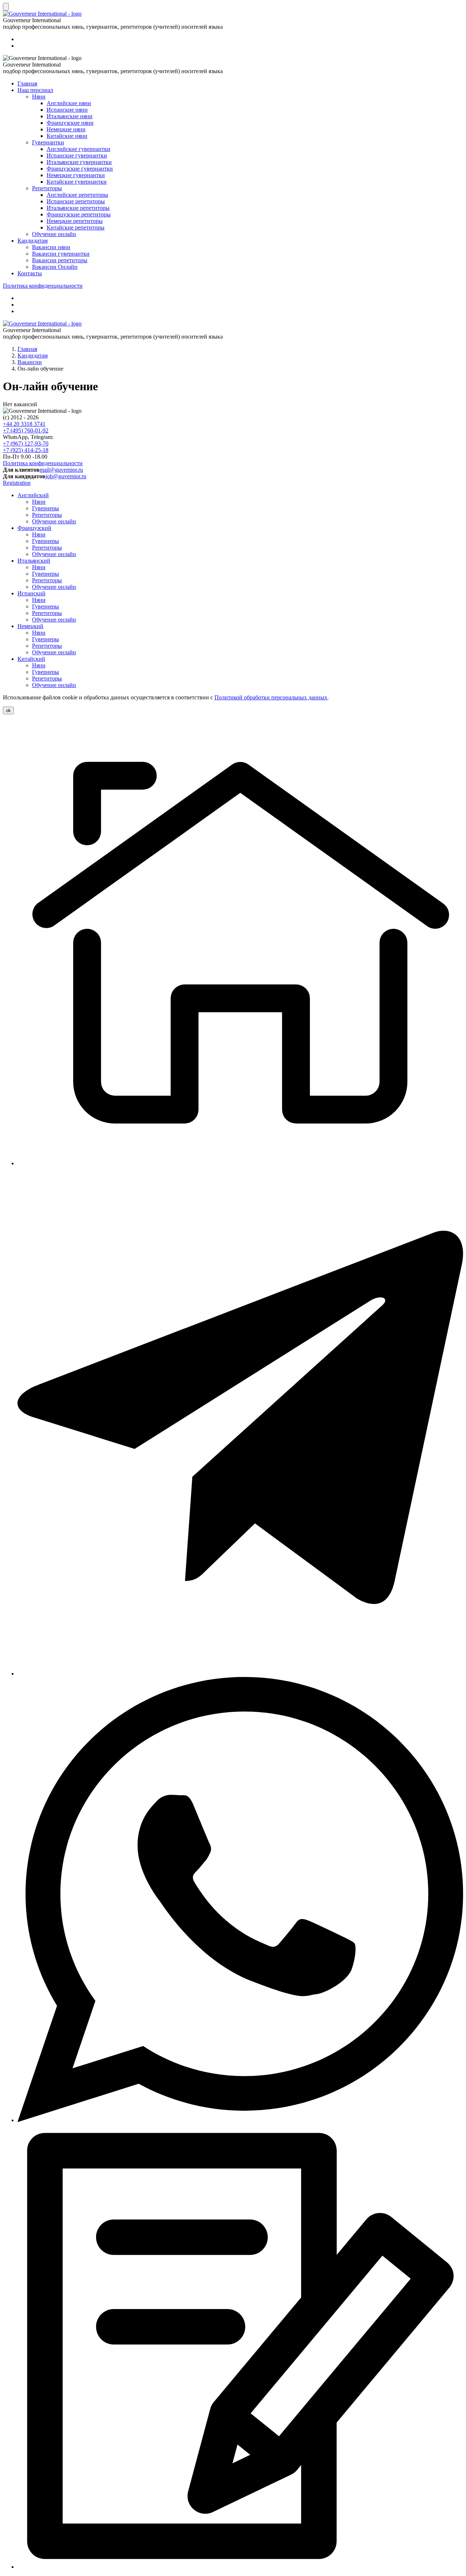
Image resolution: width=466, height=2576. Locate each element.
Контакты (30, 273)
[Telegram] (240, 1674)
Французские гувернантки (80, 169)
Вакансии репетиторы (60, 260)
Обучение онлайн (54, 234)
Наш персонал (35, 90)
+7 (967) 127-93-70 (26, 444)
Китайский (31, 659)
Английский (33, 495)
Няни (39, 97)
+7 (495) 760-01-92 (26, 430)
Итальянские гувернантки (79, 162)
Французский (34, 528)
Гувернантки (48, 142)
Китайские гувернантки (77, 182)
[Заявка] (240, 2567)
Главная (27, 83)
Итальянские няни (70, 116)
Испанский (31, 593)
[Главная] (240, 1163)
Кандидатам (33, 241)
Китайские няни (67, 136)
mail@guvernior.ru (61, 470)
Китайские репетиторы (76, 227)
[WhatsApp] (240, 2120)
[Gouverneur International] (42, 14)
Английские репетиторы (77, 195)
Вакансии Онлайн (55, 267)
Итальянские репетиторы (78, 208)
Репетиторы (47, 188)
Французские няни (70, 123)
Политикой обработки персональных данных (271, 697)
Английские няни (69, 103)
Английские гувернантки (78, 149)
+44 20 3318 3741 (24, 424)
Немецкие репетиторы (75, 221)
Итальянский (34, 561)
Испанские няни (67, 110)
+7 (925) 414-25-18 (26, 450)
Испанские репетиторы (76, 201)
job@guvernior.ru (66, 476)
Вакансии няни (51, 247)
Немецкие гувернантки (76, 175)
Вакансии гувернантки (61, 254)
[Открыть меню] (6, 7)
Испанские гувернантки (77, 155)
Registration (17, 483)
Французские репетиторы (79, 214)
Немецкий (30, 626)
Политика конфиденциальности (43, 286)
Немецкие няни (66, 129)
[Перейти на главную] (42, 324)
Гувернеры (46, 508)
